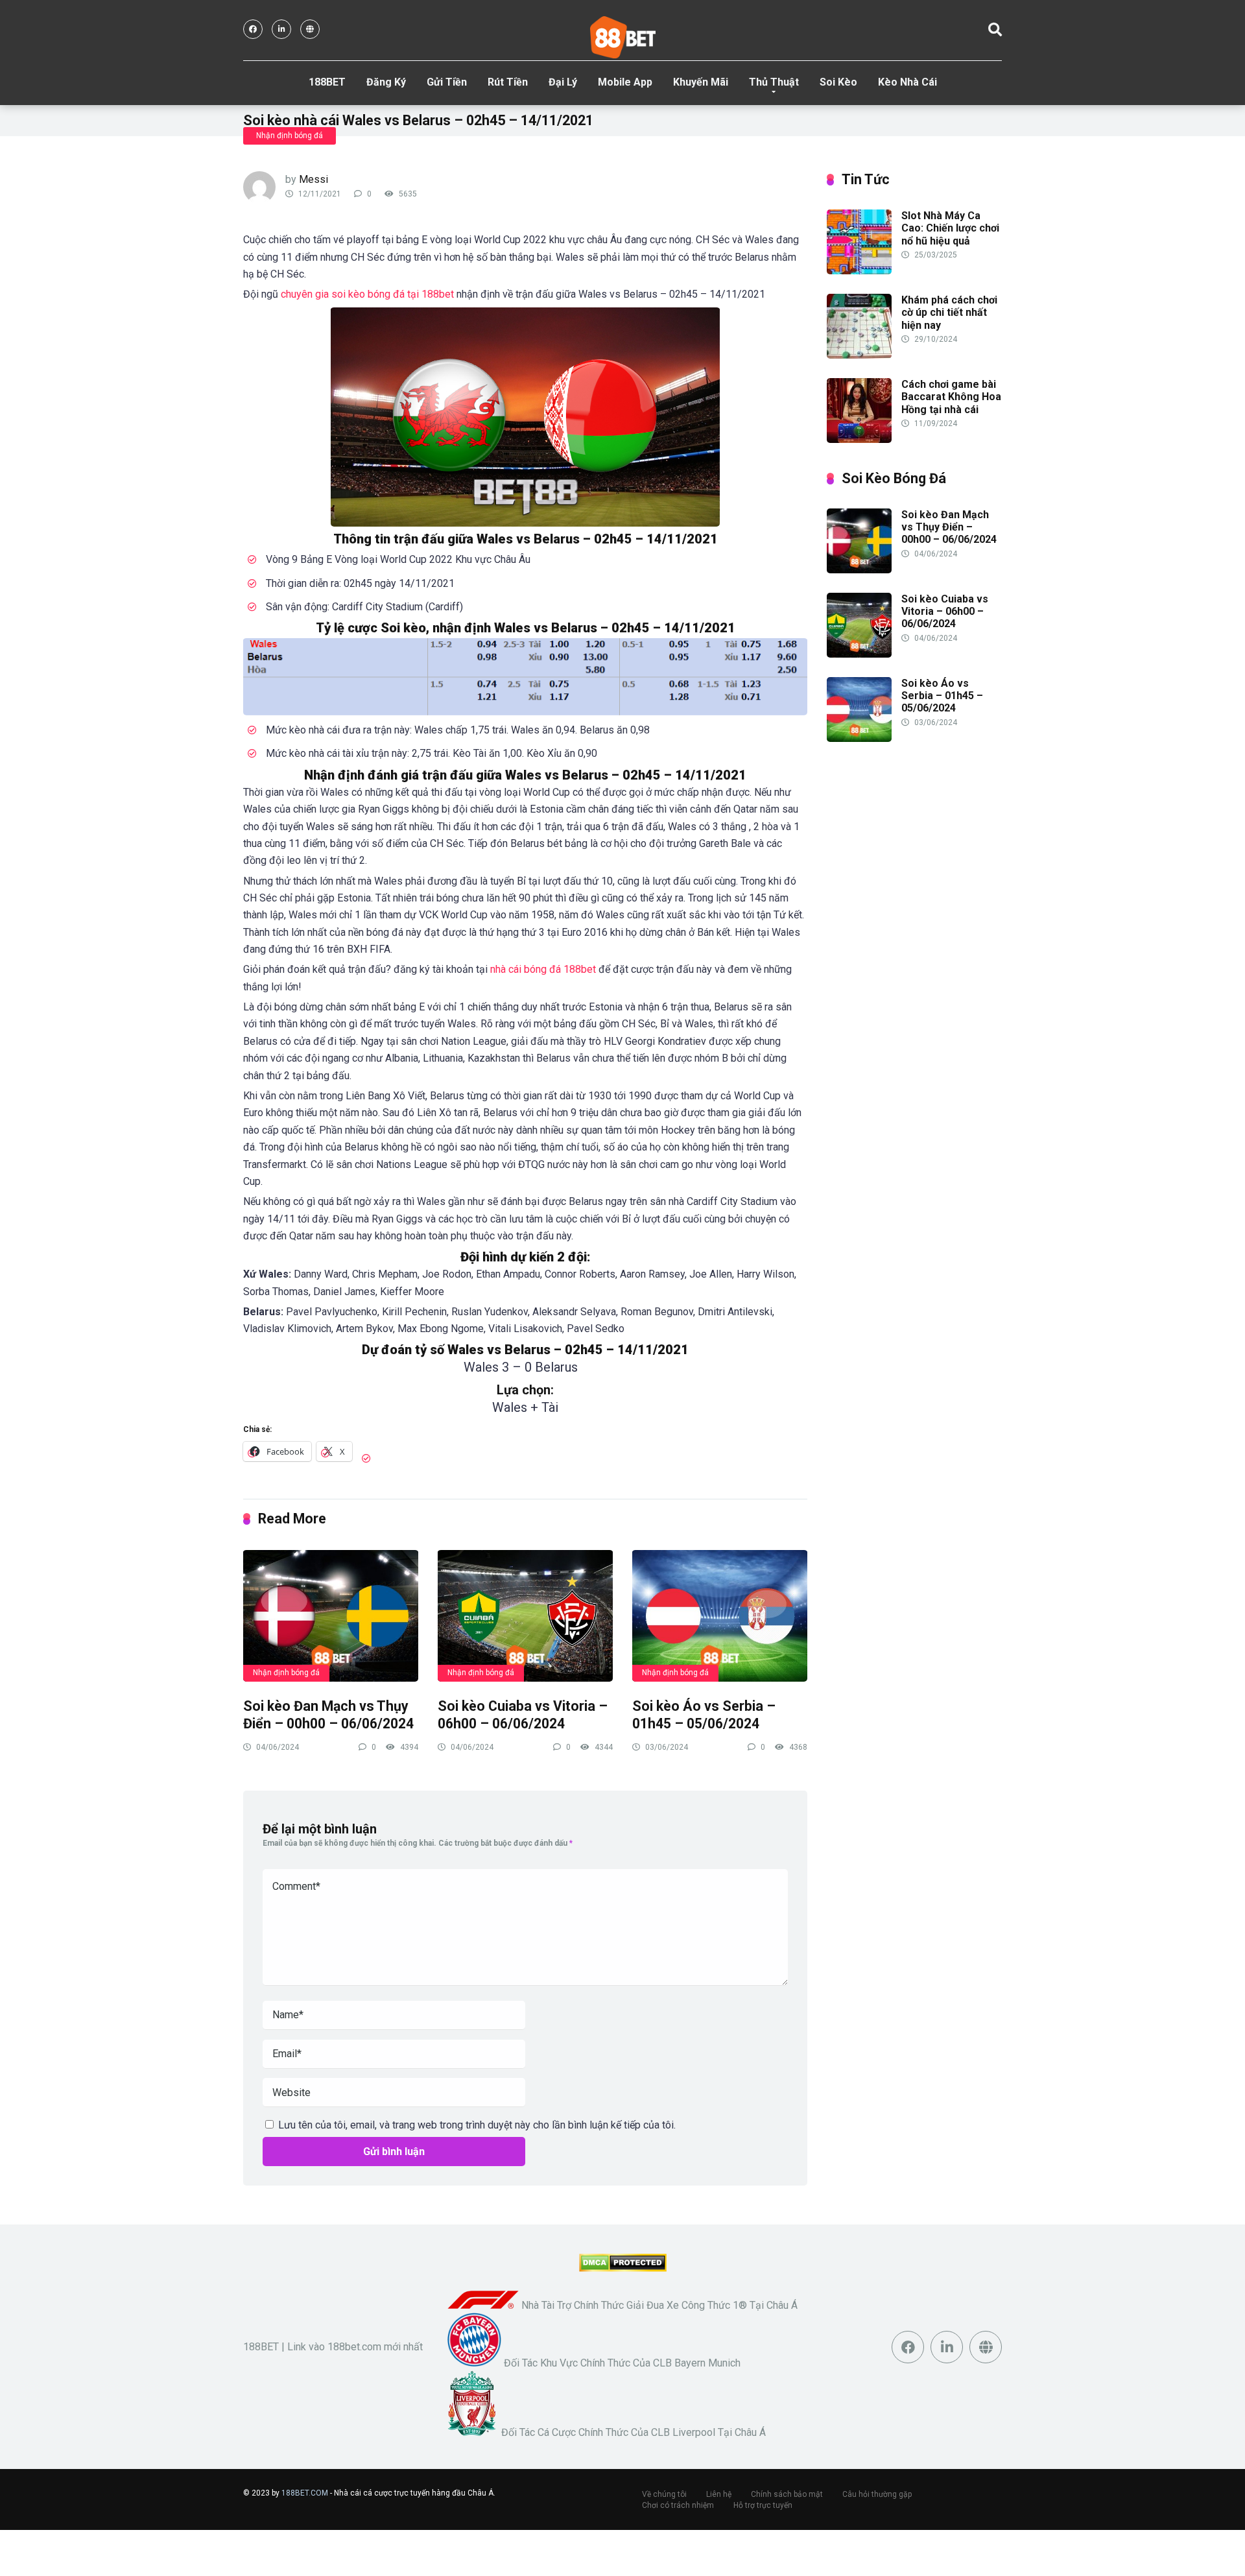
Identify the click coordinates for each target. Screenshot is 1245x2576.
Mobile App (625, 82)
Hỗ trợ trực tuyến (763, 2506)
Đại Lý (563, 82)
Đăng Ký (386, 82)
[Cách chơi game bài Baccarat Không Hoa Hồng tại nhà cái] (859, 439)
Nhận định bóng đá (290, 136)
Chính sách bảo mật (787, 2495)
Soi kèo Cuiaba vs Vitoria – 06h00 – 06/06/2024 (523, 1715)
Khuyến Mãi (701, 82)
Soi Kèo (838, 82)
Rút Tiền (508, 82)
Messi (314, 179)
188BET (327, 82)
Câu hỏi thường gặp (877, 2495)
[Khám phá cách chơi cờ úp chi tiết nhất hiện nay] (859, 355)
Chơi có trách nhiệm (678, 2506)
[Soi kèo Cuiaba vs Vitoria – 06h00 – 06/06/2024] (525, 1615)
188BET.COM (305, 2494)
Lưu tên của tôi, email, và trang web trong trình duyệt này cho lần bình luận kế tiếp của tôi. (477, 2125)
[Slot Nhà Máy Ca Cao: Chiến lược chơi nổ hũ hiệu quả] (859, 271)
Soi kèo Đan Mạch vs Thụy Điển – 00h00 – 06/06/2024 (328, 1715)
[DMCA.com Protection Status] (623, 2268)
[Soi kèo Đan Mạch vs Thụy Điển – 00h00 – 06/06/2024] (331, 1615)
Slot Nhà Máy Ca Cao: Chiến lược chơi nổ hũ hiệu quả (950, 228)
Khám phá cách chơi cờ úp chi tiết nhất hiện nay (949, 312)
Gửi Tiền (447, 82)
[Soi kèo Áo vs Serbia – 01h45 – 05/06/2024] (720, 1615)
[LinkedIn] (281, 29)
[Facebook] (253, 29)
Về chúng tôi (664, 2495)
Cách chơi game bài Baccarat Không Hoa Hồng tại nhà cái (951, 397)
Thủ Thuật (774, 82)
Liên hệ (719, 2495)
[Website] (310, 29)
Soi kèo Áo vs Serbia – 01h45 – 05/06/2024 (704, 1715)
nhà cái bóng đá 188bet (543, 969)
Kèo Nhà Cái (907, 82)
